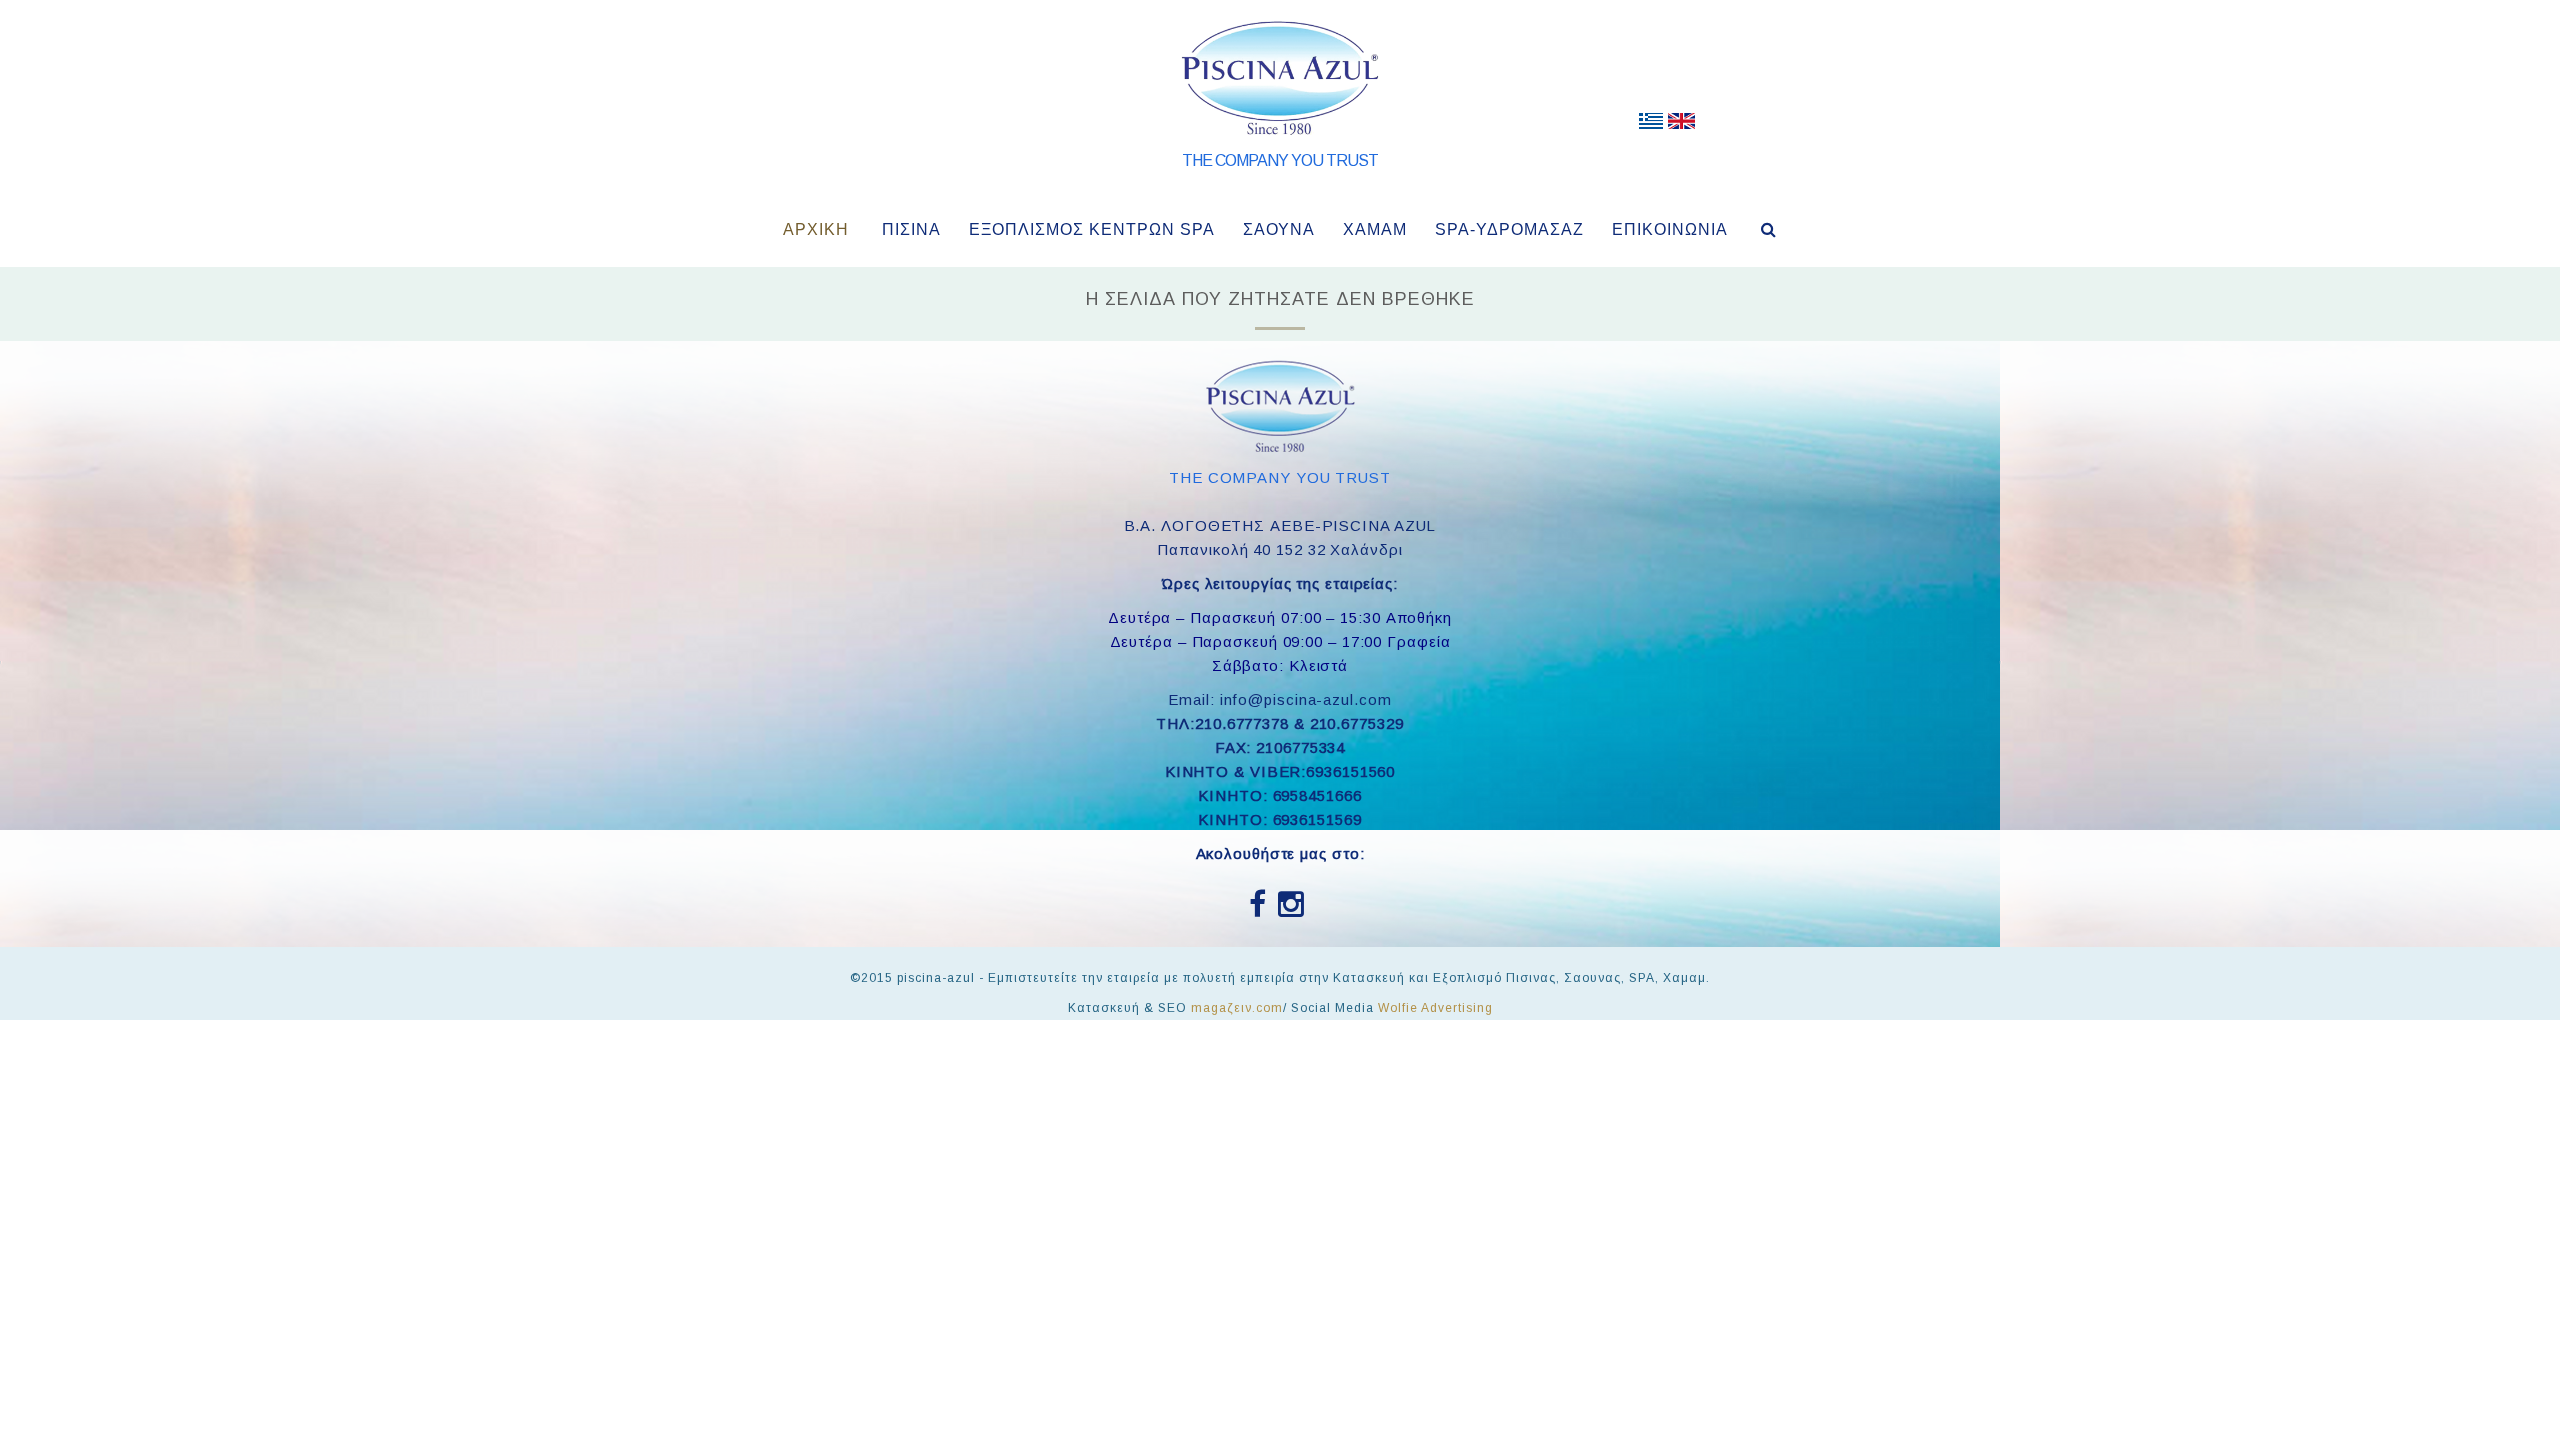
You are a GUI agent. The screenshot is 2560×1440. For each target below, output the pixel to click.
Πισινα (911, 229)
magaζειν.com (1237, 1008)
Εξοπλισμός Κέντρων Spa (1092, 229)
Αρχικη (816, 229)
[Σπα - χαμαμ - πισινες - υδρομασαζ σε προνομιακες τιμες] (1651, 125)
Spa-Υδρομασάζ (1509, 229)
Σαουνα (1279, 229)
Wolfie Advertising (1435, 1008)
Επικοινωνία (1670, 229)
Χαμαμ (1375, 229)
